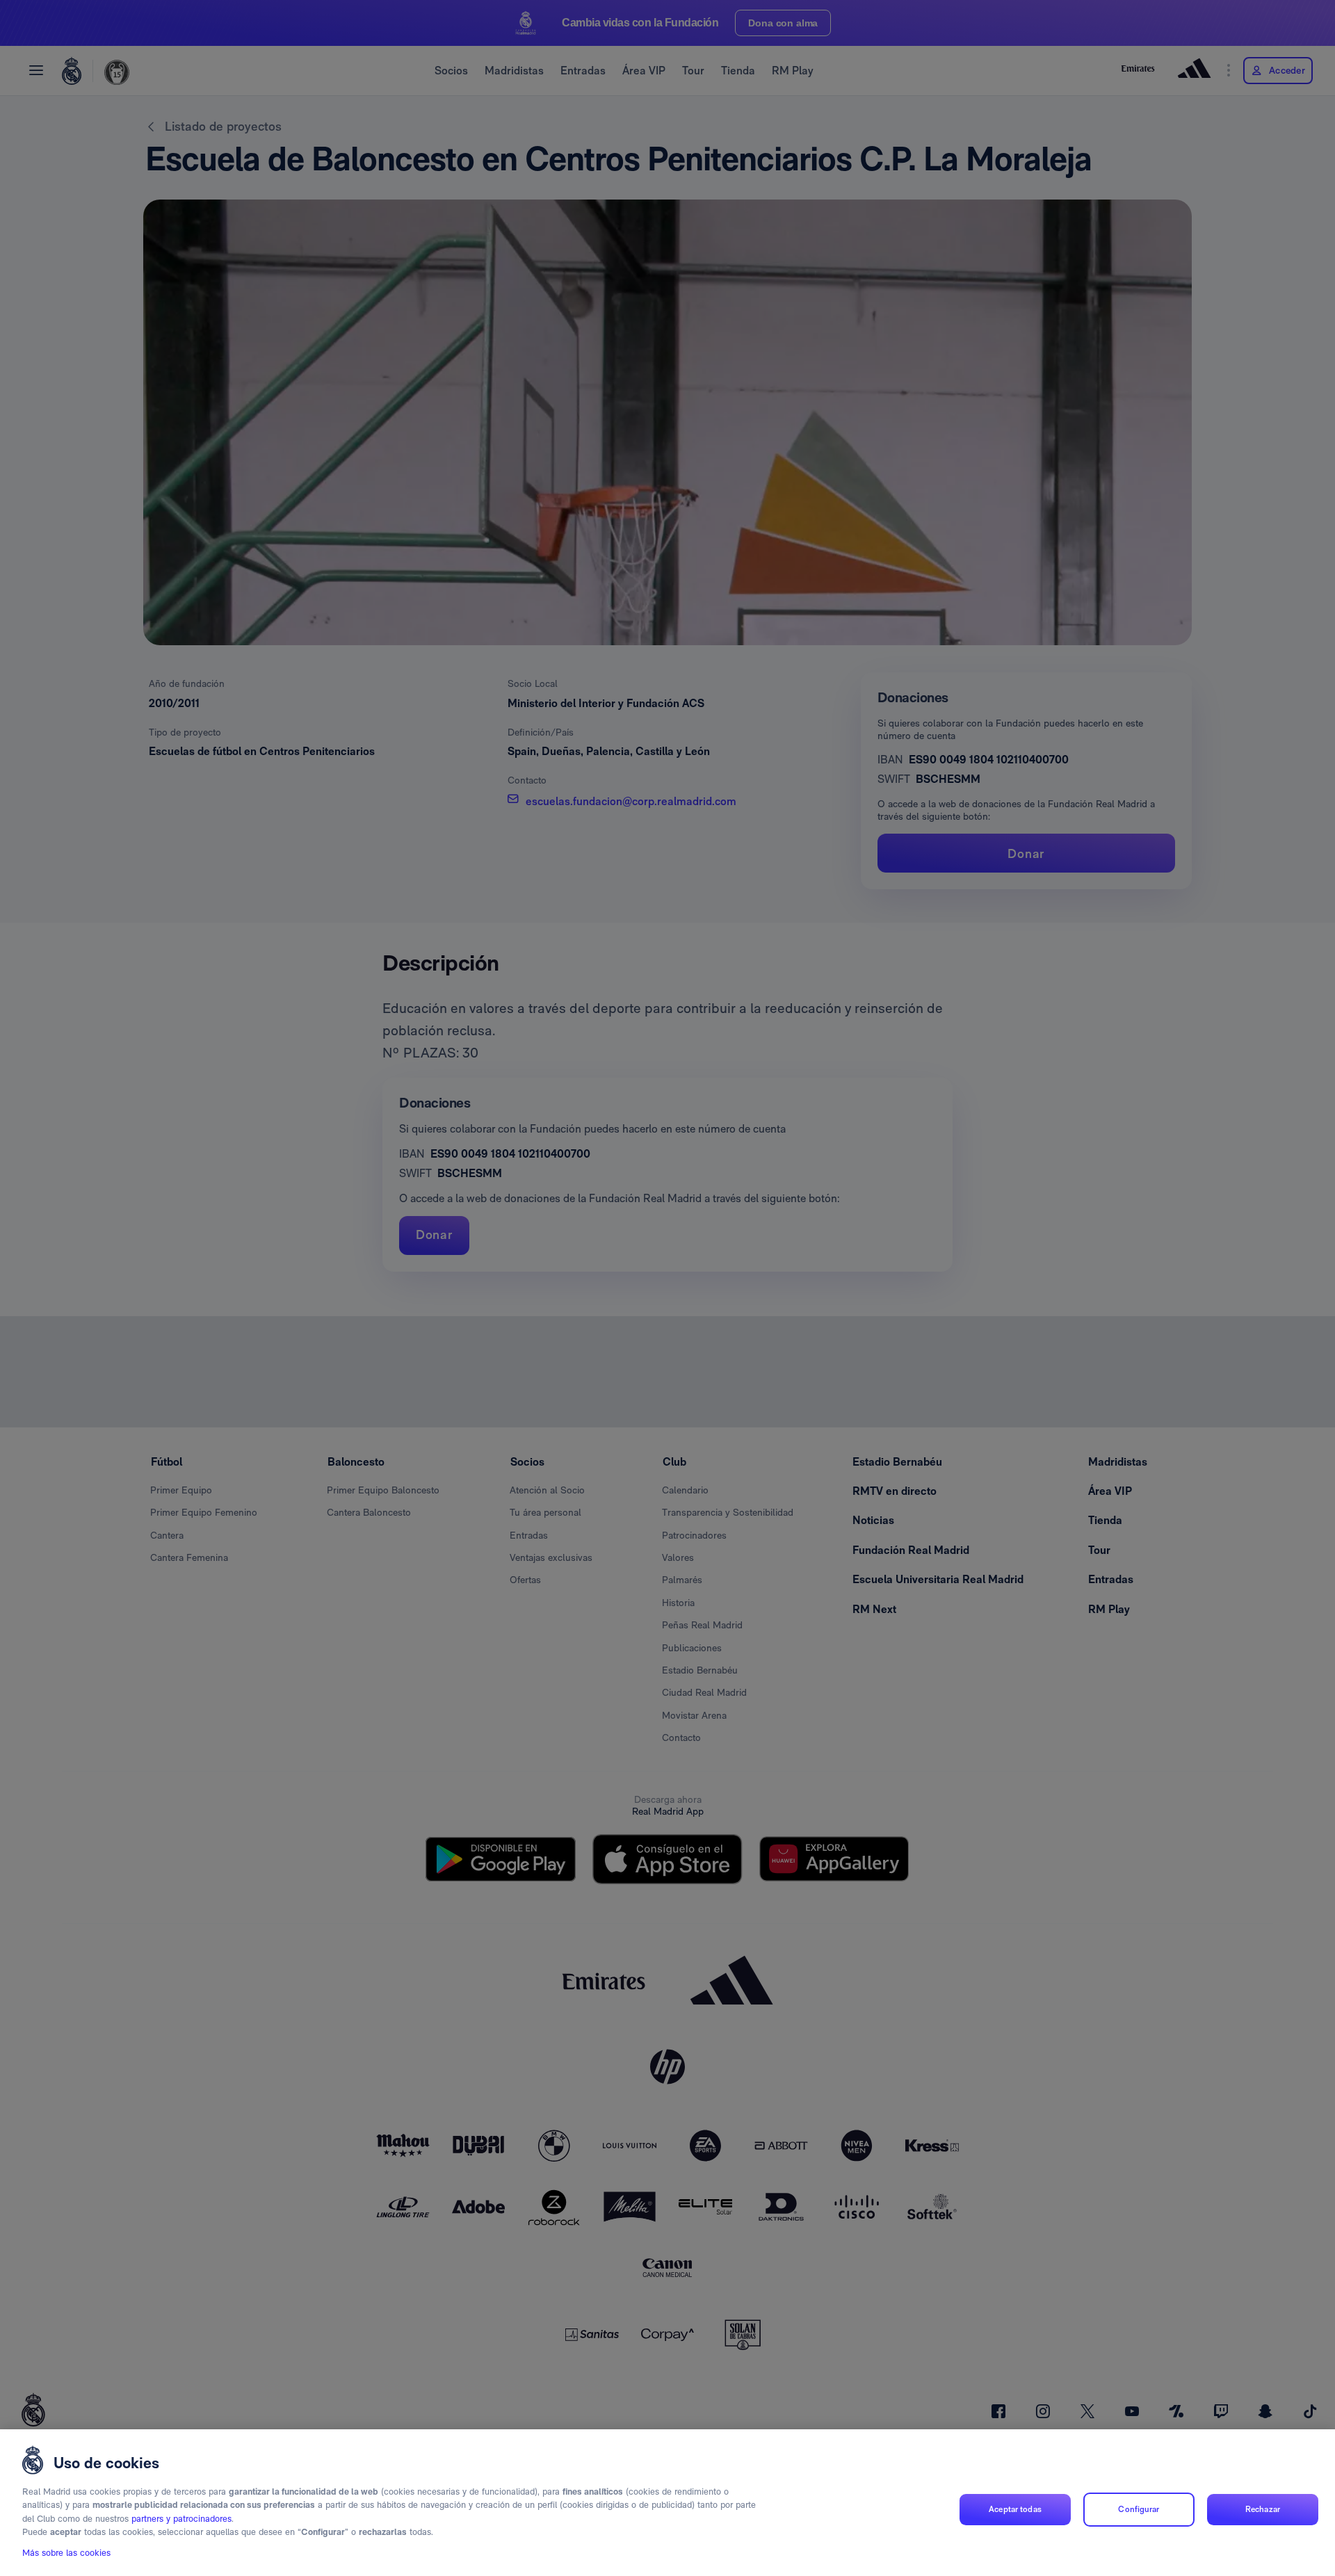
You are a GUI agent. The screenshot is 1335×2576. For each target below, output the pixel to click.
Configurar (1139, 2509)
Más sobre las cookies (66, 2553)
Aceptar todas (1015, 2509)
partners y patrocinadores (181, 2519)
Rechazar (1263, 2509)
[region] (667, 2503)
